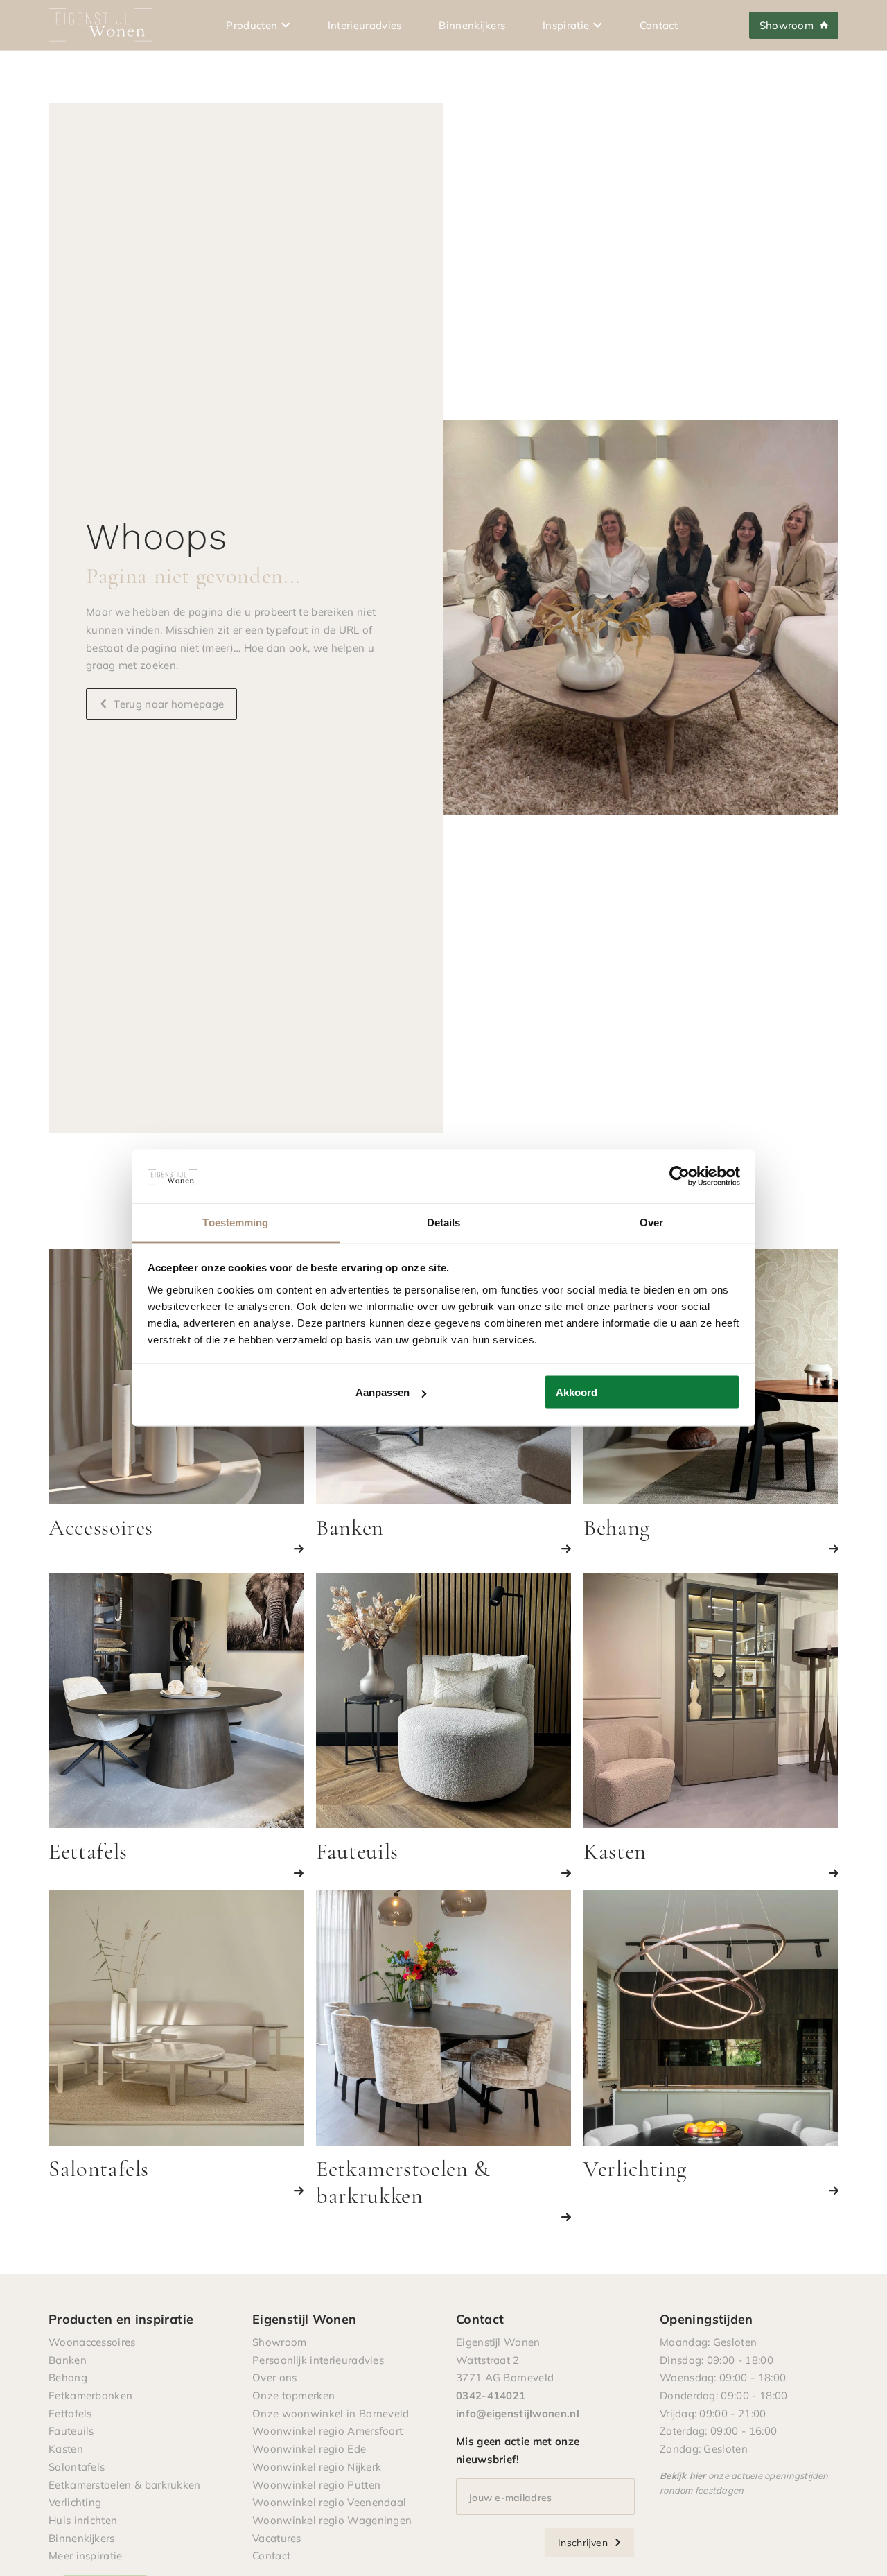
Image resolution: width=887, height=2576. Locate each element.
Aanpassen (383, 1392)
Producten (252, 25)
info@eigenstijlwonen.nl (518, 2413)
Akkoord (577, 1392)
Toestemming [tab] (235, 1222)
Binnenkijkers (472, 25)
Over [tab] (651, 1222)
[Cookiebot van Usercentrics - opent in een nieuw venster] (679, 1176)
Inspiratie (566, 25)
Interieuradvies (365, 25)
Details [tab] (444, 1222)
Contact (659, 25)
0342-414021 (491, 2395)
